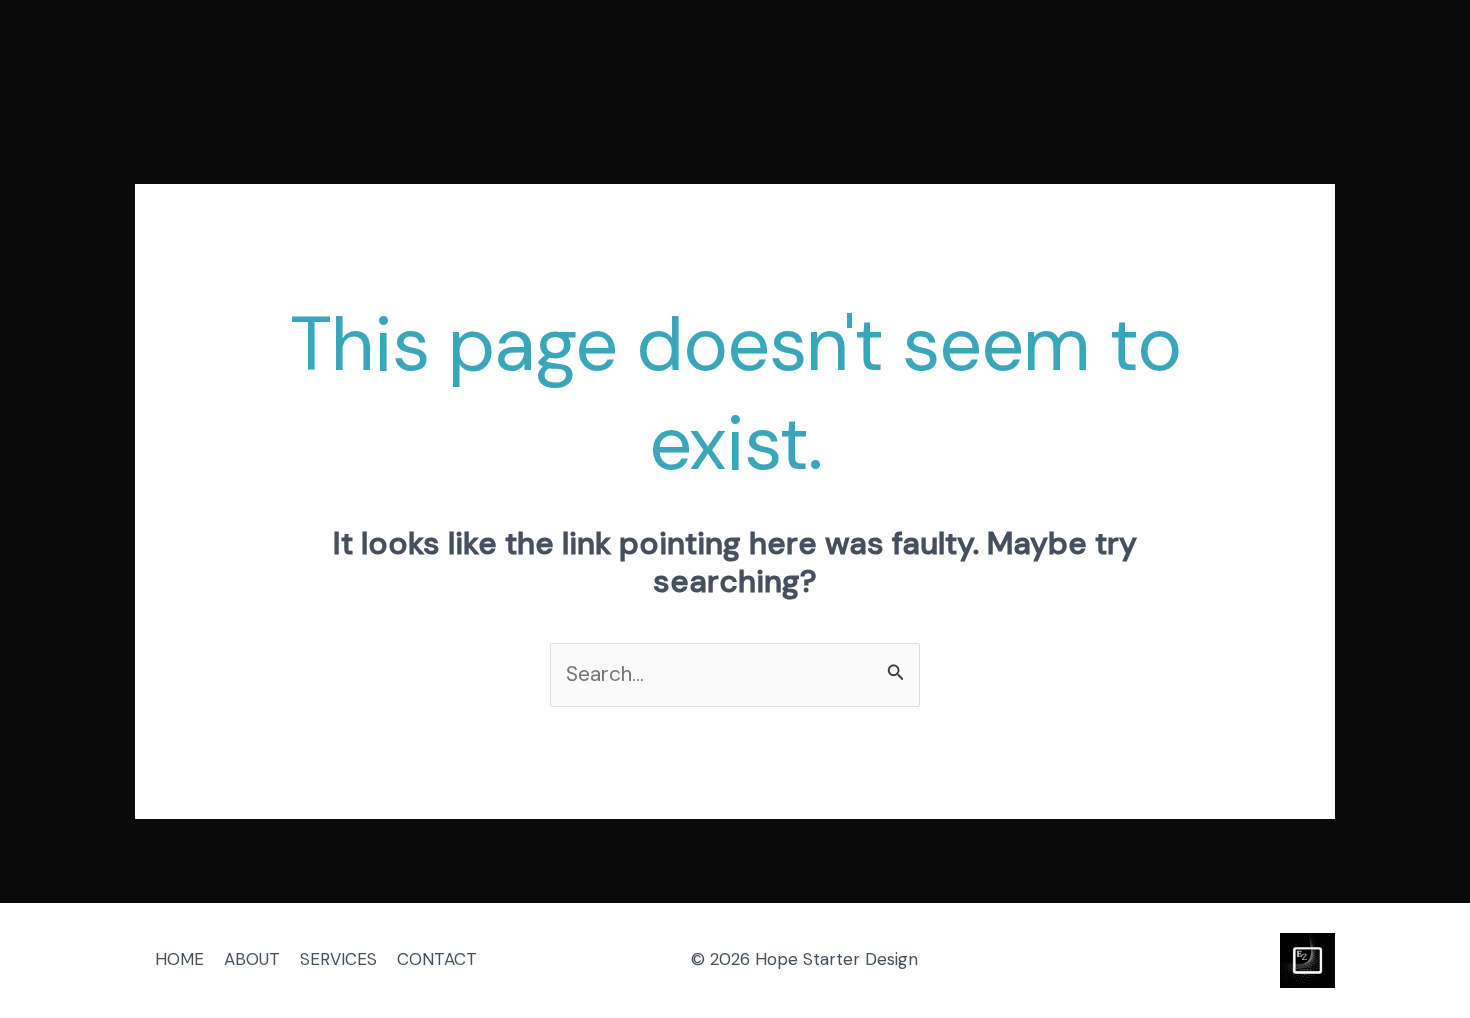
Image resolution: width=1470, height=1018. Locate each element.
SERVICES (338, 959)
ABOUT (252, 959)
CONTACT (437, 959)
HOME (179, 959)
